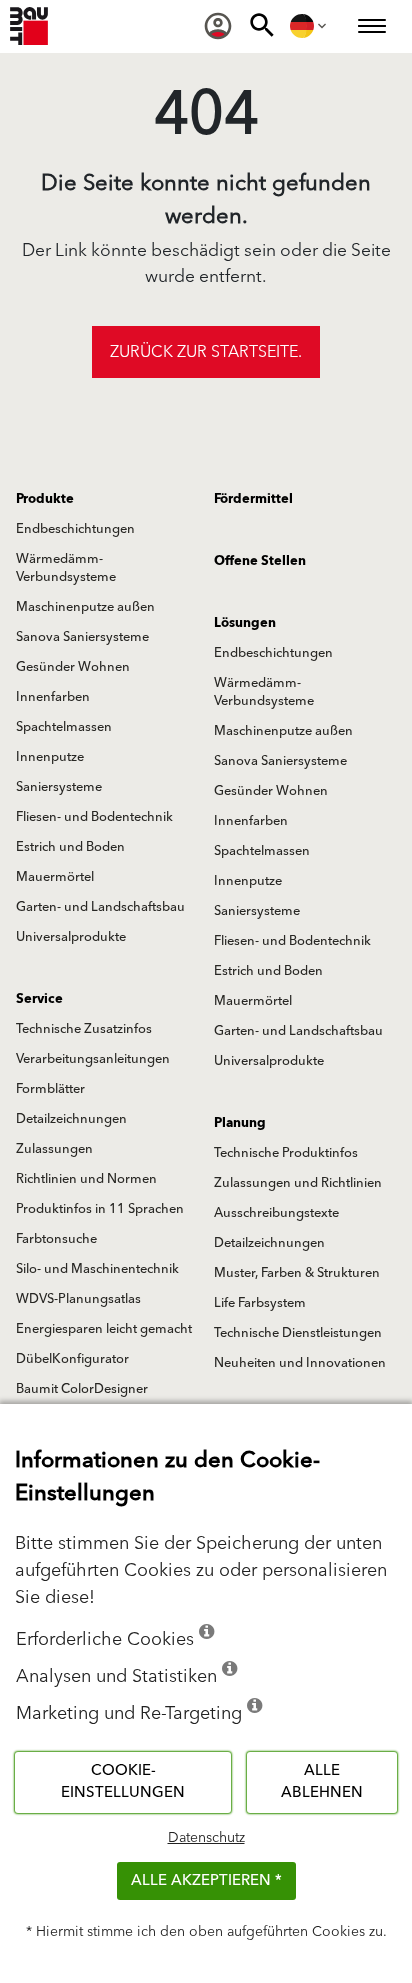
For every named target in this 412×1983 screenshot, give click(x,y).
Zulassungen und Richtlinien (298, 1183)
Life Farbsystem (260, 1303)
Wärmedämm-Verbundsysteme (66, 568)
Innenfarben (53, 697)
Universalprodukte (71, 937)
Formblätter (50, 1089)
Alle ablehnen (322, 1782)
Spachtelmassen (64, 727)
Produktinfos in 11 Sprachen (100, 1209)
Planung (240, 1123)
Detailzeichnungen (71, 1119)
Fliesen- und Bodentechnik (94, 817)
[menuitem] (218, 26)
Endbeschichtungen (75, 529)
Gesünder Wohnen (73, 667)
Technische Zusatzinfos (84, 1029)
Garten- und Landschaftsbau (100, 907)
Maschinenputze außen (85, 607)
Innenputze (50, 757)
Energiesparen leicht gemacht (104, 1329)
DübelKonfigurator (72, 1359)
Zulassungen (54, 1149)
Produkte (45, 499)
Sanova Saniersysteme (82, 637)
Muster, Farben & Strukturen (297, 1273)
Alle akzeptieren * (206, 1880)
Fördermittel (253, 499)
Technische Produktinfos (286, 1153)
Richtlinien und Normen (86, 1179)
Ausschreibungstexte (276, 1213)
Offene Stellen (260, 561)
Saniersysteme (59, 787)
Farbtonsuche (56, 1239)
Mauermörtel (55, 877)
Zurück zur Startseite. (206, 352)
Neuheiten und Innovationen (300, 1363)
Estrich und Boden (70, 847)
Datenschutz (206, 1838)
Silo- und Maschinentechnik (97, 1269)
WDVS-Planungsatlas (78, 1299)
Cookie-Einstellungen (123, 1782)
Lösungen (245, 623)
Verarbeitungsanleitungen (93, 1059)
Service (39, 999)
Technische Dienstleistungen (298, 1333)
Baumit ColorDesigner (82, 1389)
